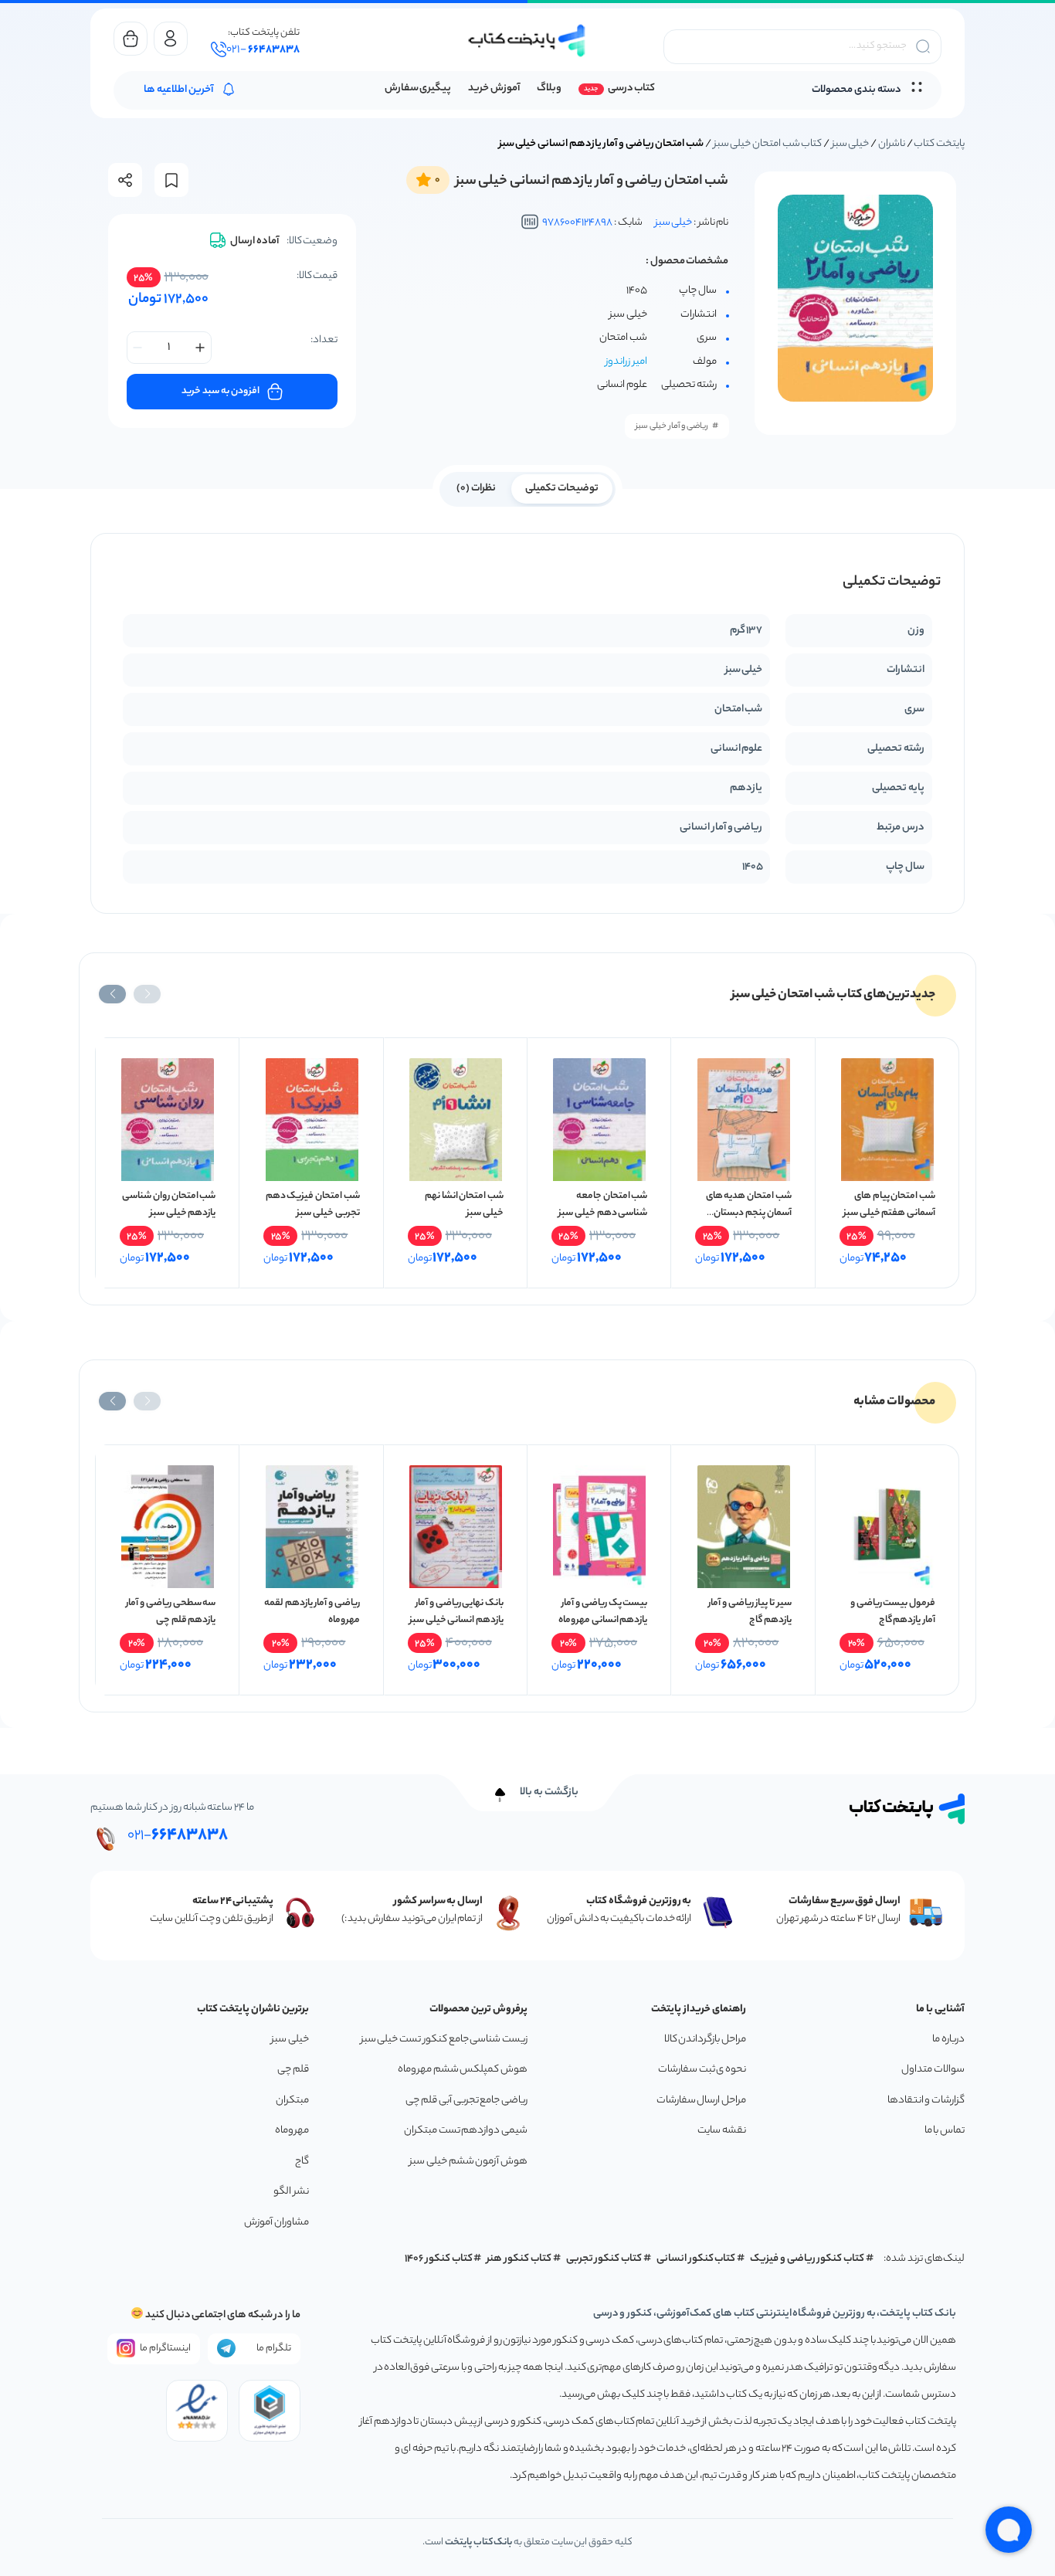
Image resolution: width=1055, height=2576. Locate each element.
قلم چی (293, 2070)
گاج (302, 2162)
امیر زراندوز (626, 362)
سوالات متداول (933, 2070)
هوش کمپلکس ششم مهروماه (463, 2070)
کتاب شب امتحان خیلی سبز (768, 144)
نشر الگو (291, 2192)
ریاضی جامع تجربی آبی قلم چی (466, 2101)
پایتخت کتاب (939, 144)
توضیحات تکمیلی (562, 489)
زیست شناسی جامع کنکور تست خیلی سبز (444, 2040)
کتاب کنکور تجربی (604, 2259)
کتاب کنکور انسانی (696, 2259)
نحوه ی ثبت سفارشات (702, 2070)
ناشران (892, 144)
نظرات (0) (476, 489)
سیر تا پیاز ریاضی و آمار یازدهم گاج (750, 1612)
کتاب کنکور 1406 (439, 2259)
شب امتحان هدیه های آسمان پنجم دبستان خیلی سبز (749, 1213)
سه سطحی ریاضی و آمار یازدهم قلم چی (171, 1612)
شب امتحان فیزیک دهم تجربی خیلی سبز (313, 1205)
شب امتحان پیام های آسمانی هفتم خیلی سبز (889, 1205)
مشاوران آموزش (276, 2223)
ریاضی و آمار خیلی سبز (672, 426)
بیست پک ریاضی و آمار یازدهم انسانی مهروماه (603, 1612)
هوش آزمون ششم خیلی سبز (468, 2162)
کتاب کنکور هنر (519, 2259)
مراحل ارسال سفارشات (701, 2101)
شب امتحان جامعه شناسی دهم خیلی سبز (603, 1205)
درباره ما (948, 2040)
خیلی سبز (851, 144)
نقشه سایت (722, 2131)
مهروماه (292, 2131)
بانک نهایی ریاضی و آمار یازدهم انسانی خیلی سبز (456, 1612)
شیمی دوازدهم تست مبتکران (466, 2131)
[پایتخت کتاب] (527, 41)
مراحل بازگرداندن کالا (705, 2040)
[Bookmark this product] (171, 180)
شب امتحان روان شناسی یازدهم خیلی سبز (169, 1205)
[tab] (562, 487)
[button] (147, 994)
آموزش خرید (494, 88)
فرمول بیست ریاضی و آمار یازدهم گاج (893, 1612)
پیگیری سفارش (418, 88)
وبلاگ (549, 88)
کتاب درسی (631, 88)
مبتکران (292, 2101)
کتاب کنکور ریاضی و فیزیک (807, 2259)
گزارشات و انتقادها (926, 2101)
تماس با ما (945, 2131)
